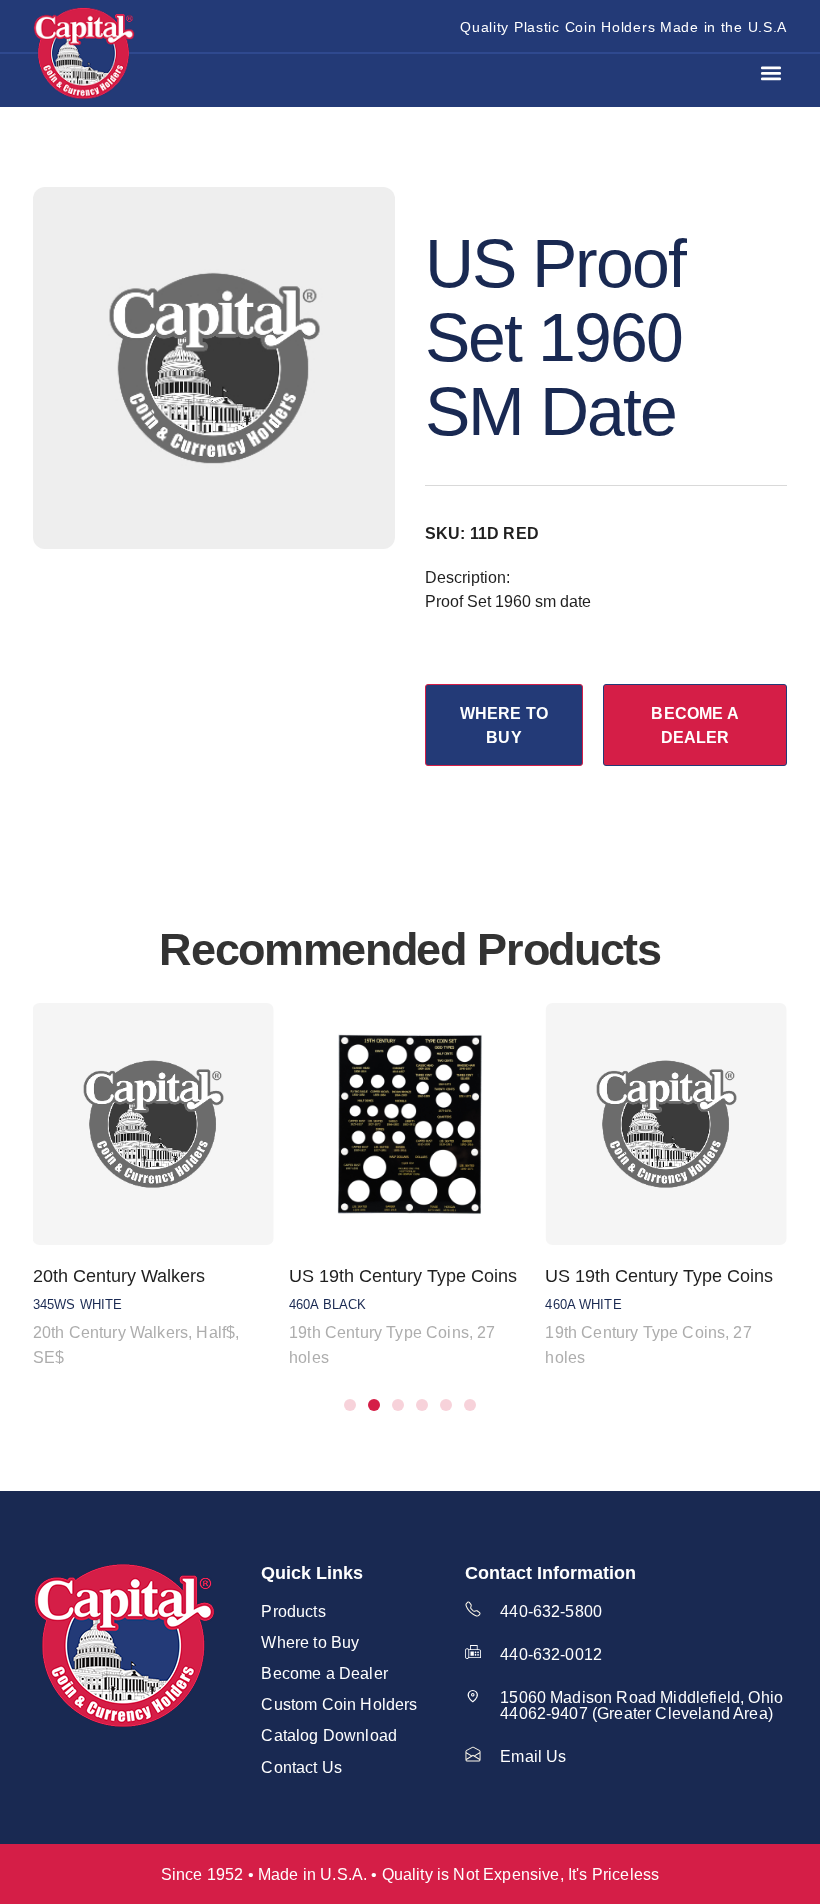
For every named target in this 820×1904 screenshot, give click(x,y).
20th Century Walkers (119, 1276)
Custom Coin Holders (339, 1704)
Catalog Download (329, 1735)
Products (293, 1611)
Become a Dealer (324, 1673)
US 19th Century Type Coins (403, 1276)
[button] (770, 73)
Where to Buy (310, 1642)
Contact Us (301, 1767)
